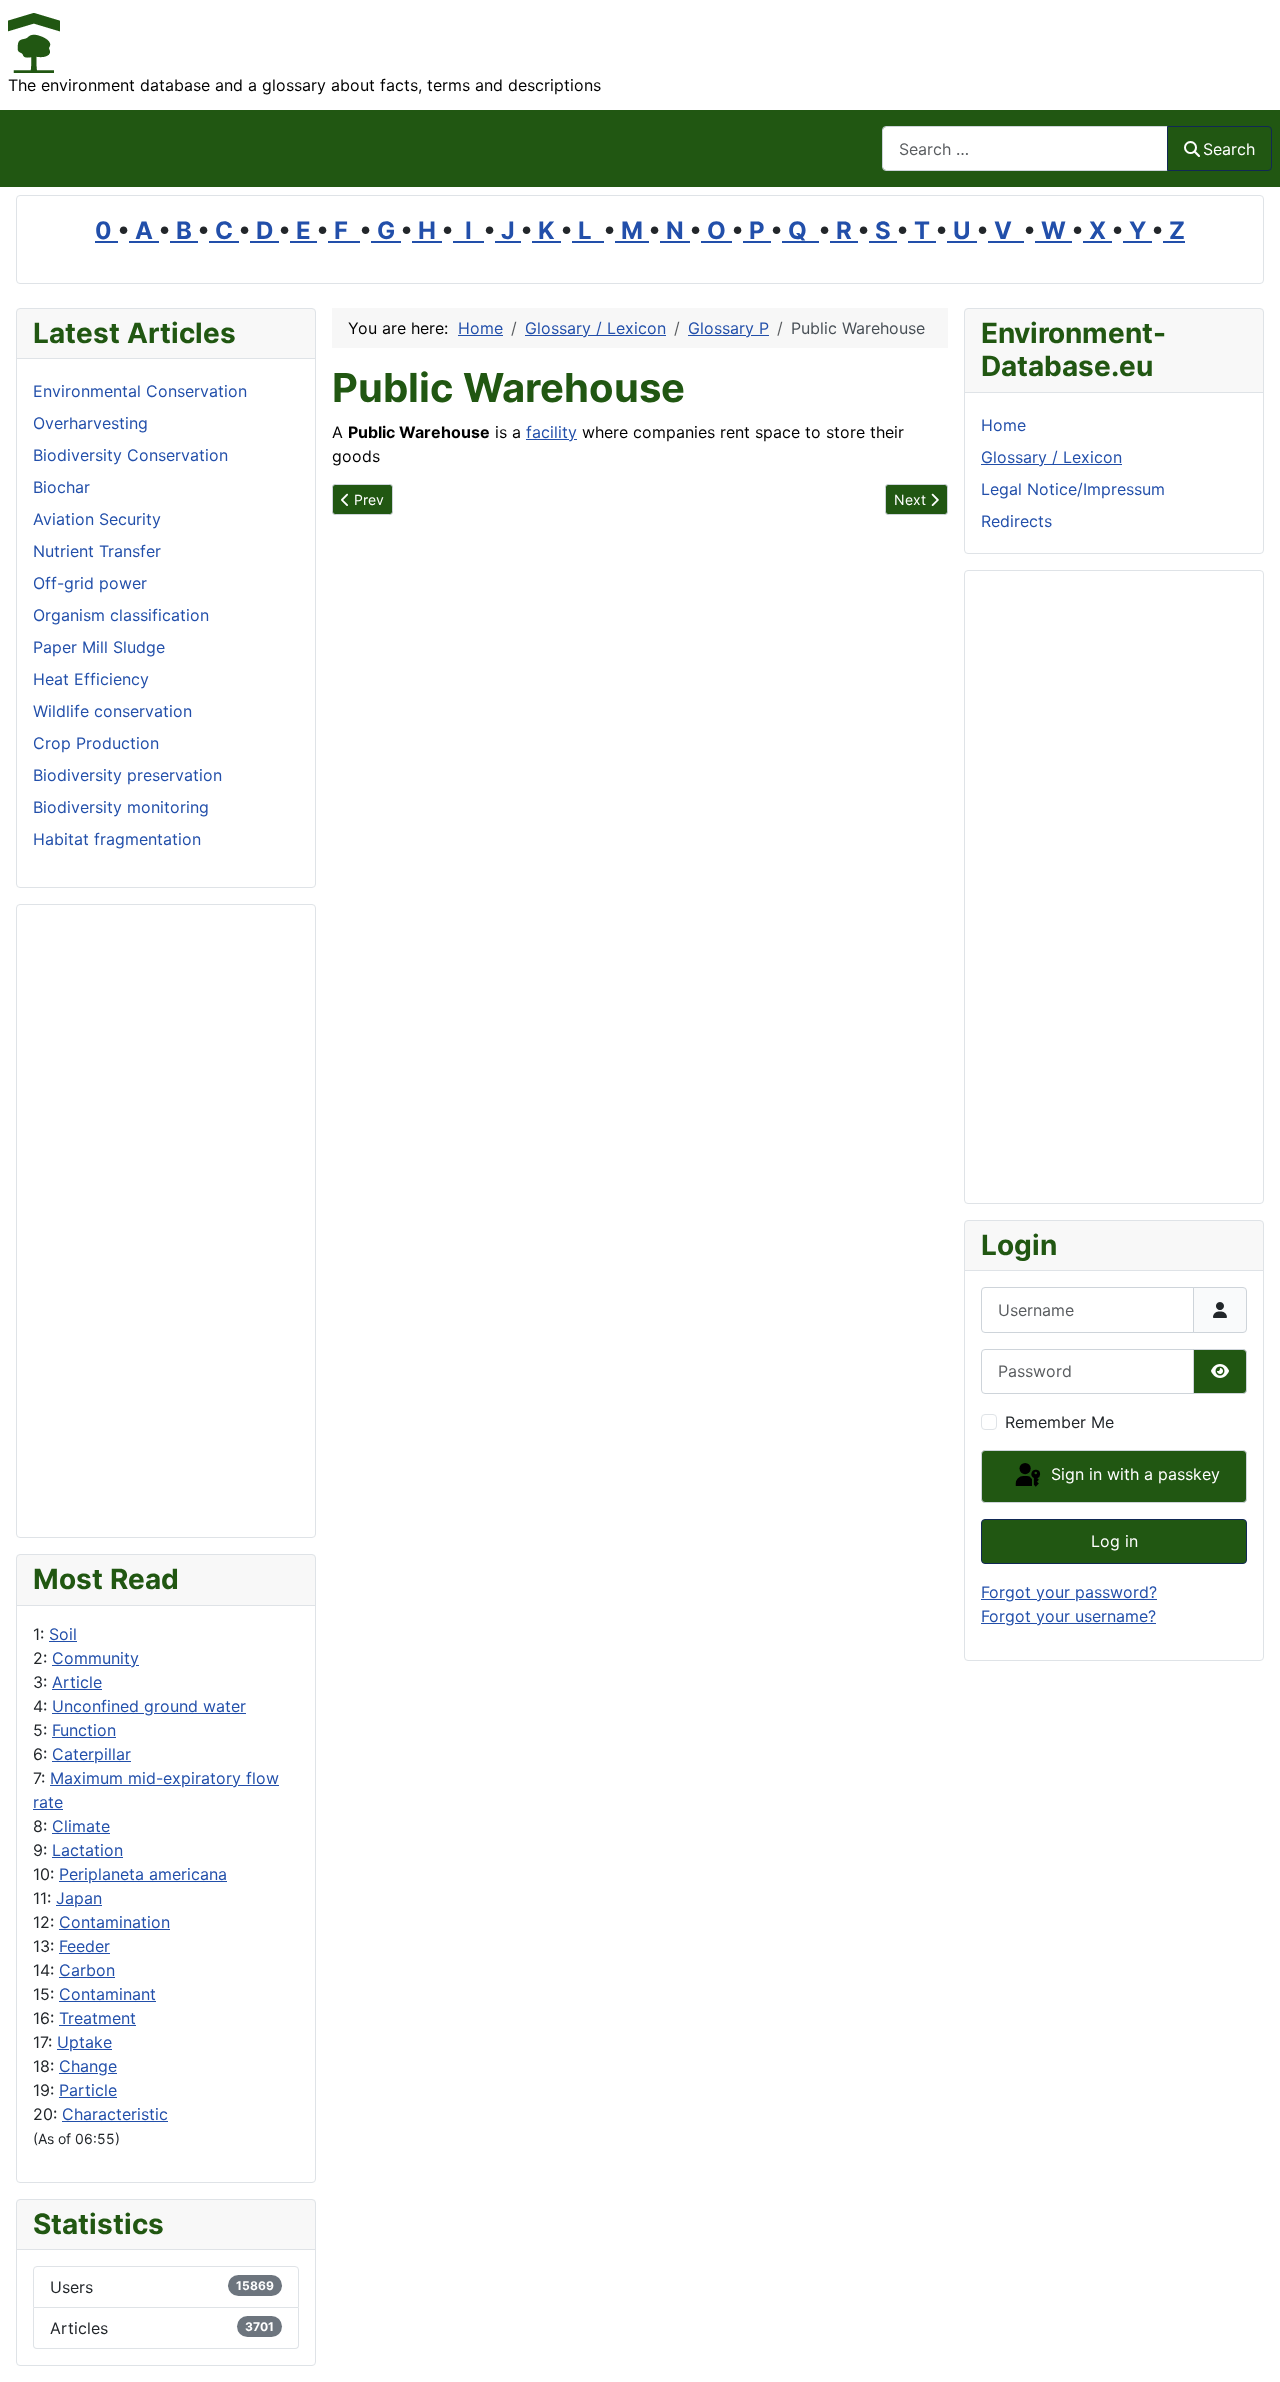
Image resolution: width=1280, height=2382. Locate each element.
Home (1003, 425)
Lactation (87, 1850)
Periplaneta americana (143, 1874)
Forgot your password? (1069, 1592)
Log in (1114, 1541)
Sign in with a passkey (1133, 1475)
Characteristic (115, 2114)
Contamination (114, 1922)
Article (77, 1682)
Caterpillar (91, 1754)
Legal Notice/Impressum (1073, 489)
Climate (81, 1826)
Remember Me (1059, 1422)
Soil (63, 1634)
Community (95, 1658)
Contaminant (107, 1994)
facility (551, 432)
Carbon (87, 1970)
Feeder (84, 1946)
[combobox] (1025, 148)
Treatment (97, 2018)
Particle (88, 2090)
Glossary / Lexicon (1051, 457)
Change (88, 2066)
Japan (79, 1898)
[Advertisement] (166, 1221)
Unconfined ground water (149, 1706)
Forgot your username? (1068, 1616)
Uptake (84, 2042)
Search (1229, 149)
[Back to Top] (1245, 2345)
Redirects (1016, 521)
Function (84, 1730)
